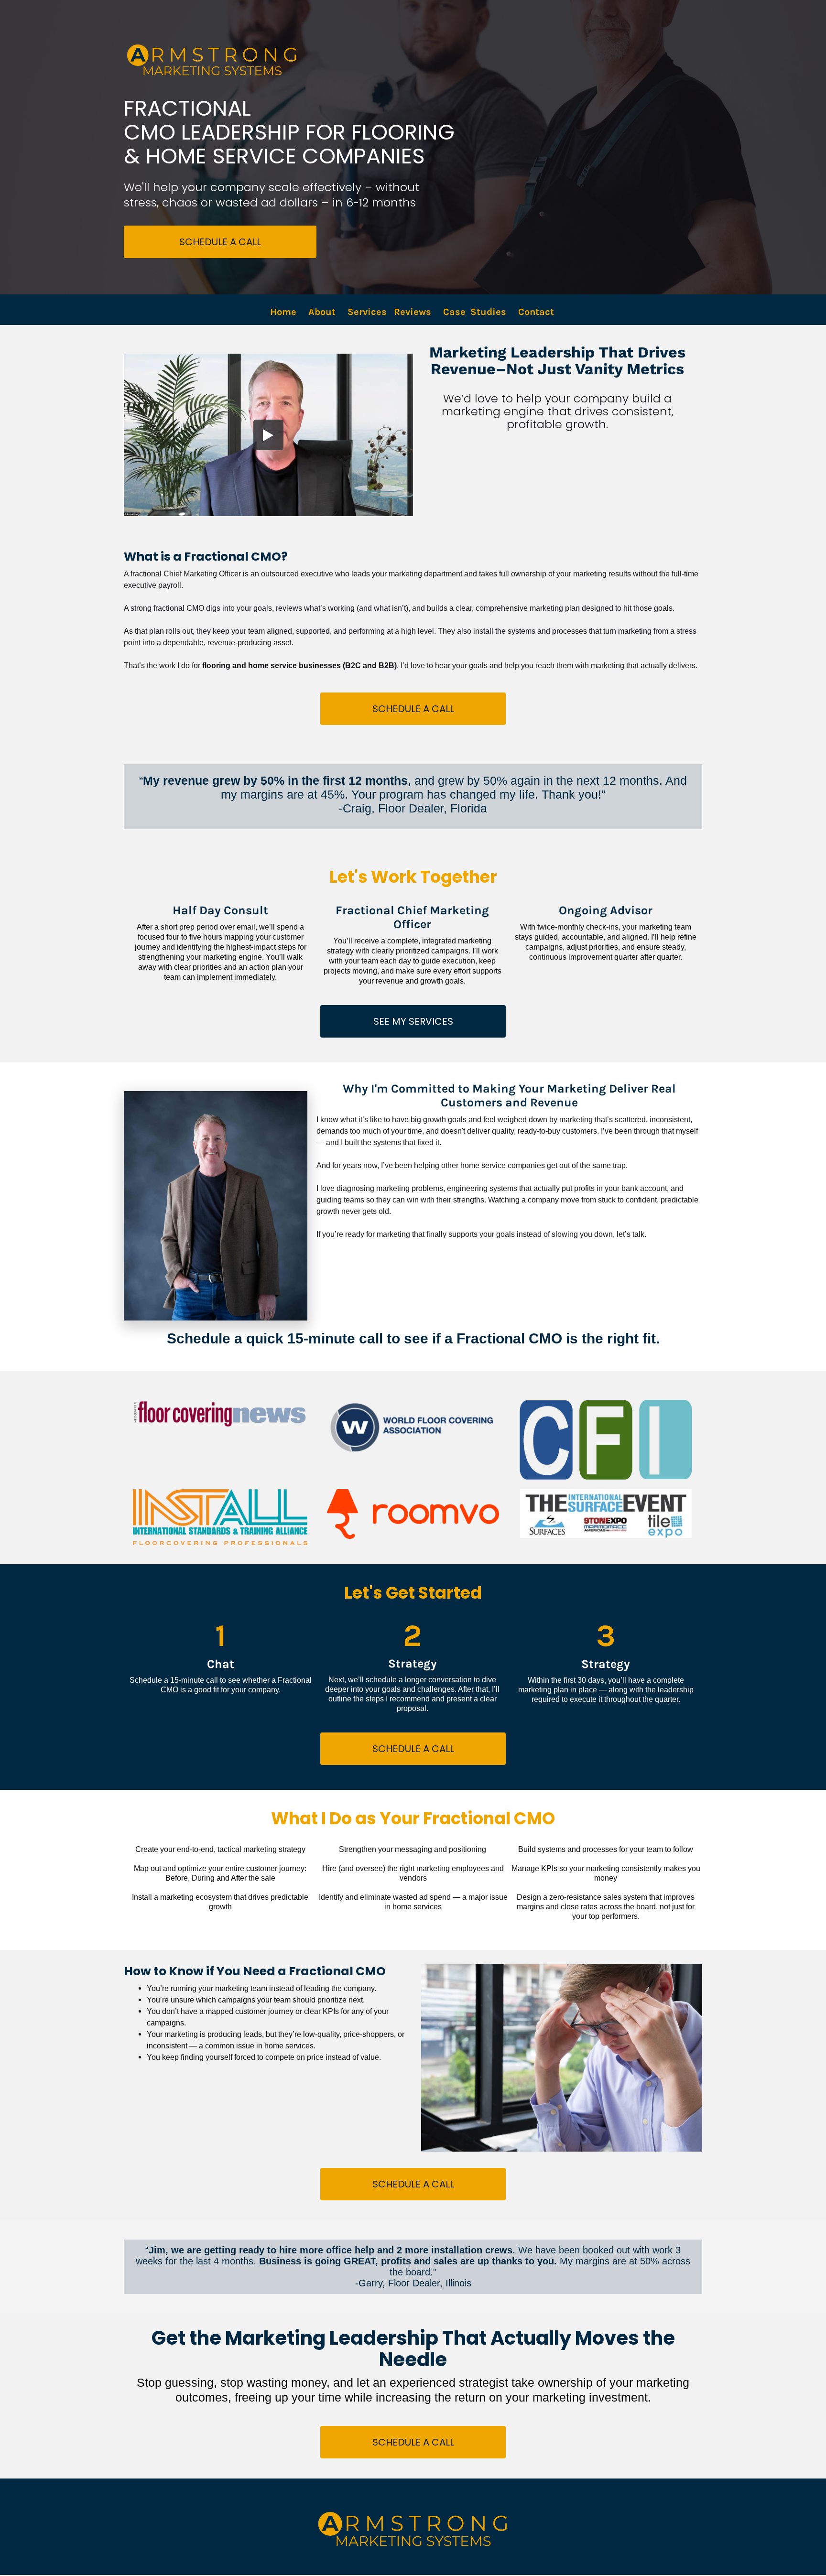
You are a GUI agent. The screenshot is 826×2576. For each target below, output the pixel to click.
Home (283, 312)
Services (367, 312)
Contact (537, 312)
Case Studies (475, 312)
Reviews (413, 312)
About (322, 312)
